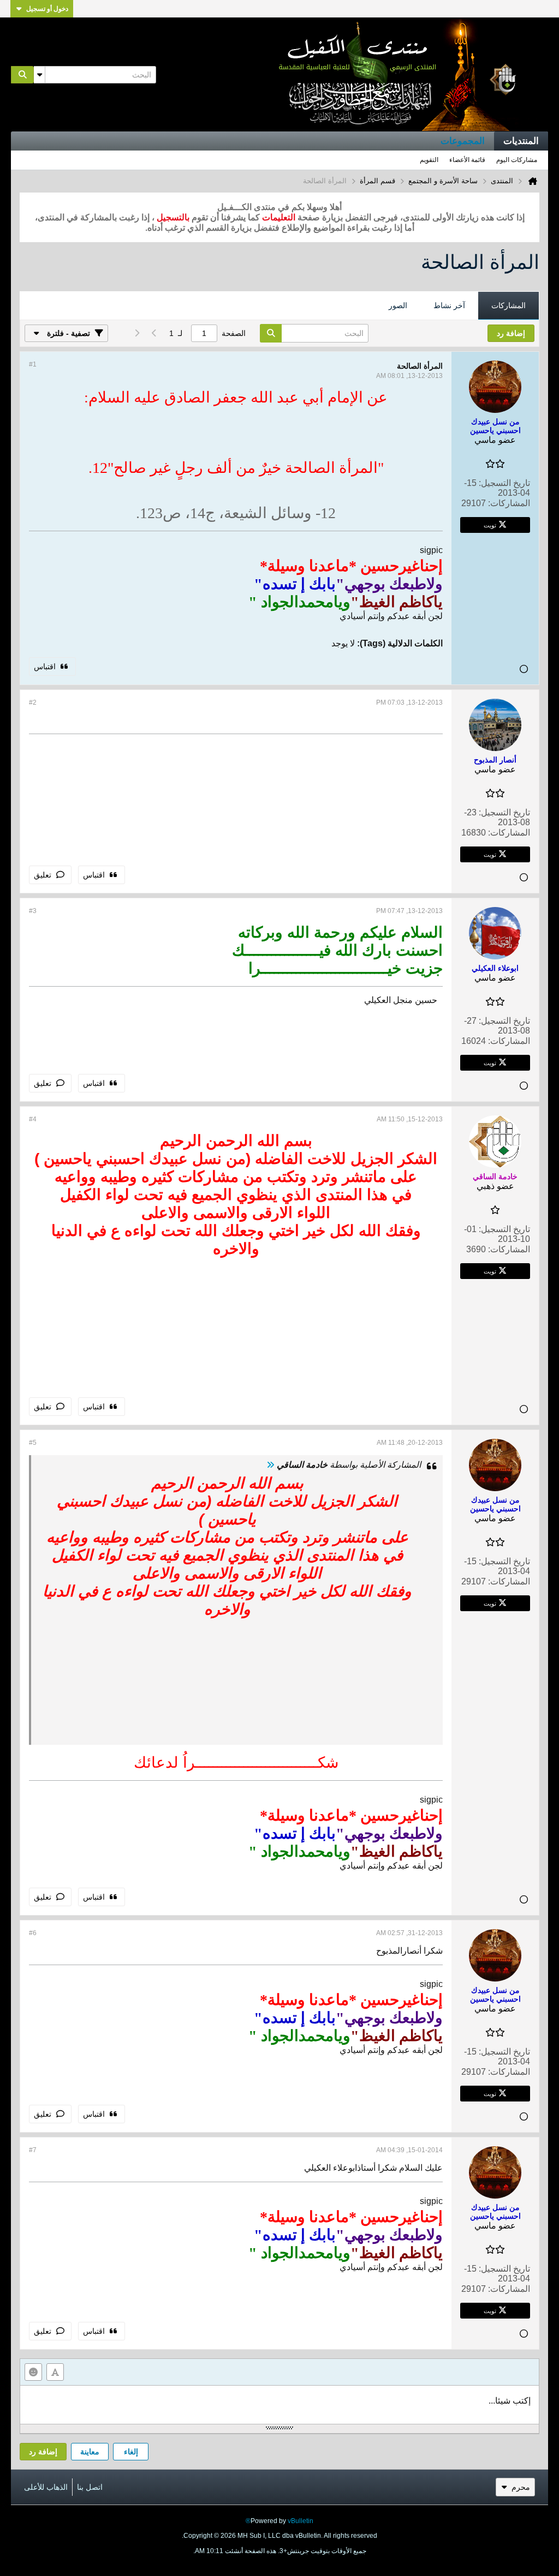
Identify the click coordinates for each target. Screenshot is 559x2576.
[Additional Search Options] (39, 75)
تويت (490, 525)
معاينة (90, 2452)
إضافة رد (43, 2452)
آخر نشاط (449, 305)
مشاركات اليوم (517, 160)
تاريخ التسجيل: (504, 483)
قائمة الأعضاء (467, 160)
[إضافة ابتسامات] (33, 2372)
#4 (33, 1119)
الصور (398, 305)
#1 (33, 364)
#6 (33, 1933)
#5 (33, 1443)
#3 (33, 911)
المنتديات (521, 141)
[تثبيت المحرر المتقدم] (55, 2372)
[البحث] (22, 75)
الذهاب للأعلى (46, 2487)
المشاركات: (509, 503)
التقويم (429, 160)
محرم (521, 2487)
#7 (33, 2150)
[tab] (509, 306)
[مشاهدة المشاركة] (270, 1465)
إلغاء (131, 2452)
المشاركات (509, 305)
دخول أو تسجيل (47, 9)
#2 (33, 702)
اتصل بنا (90, 2487)
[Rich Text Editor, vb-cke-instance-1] (279, 2405)
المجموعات (463, 141)
